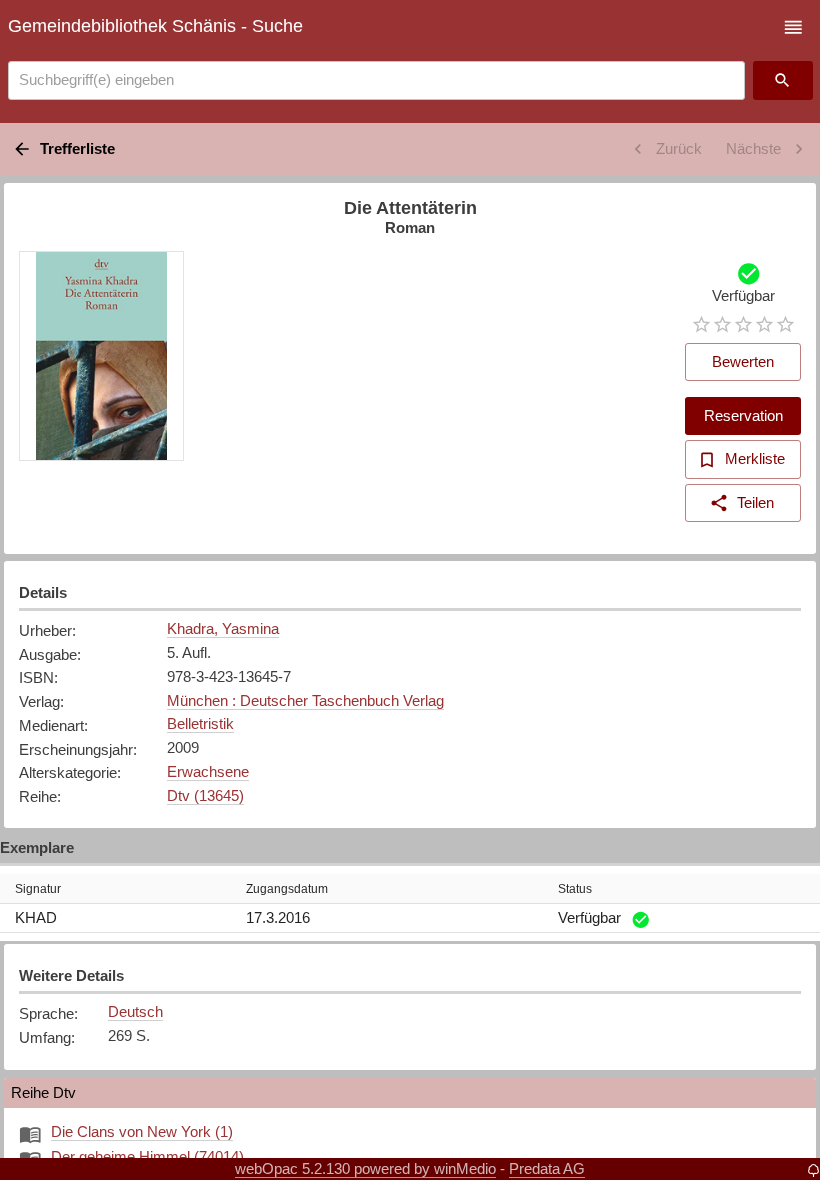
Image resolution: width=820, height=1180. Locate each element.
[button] (793, 27)
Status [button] (575, 889)
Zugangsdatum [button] (287, 889)
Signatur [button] (38, 889)
